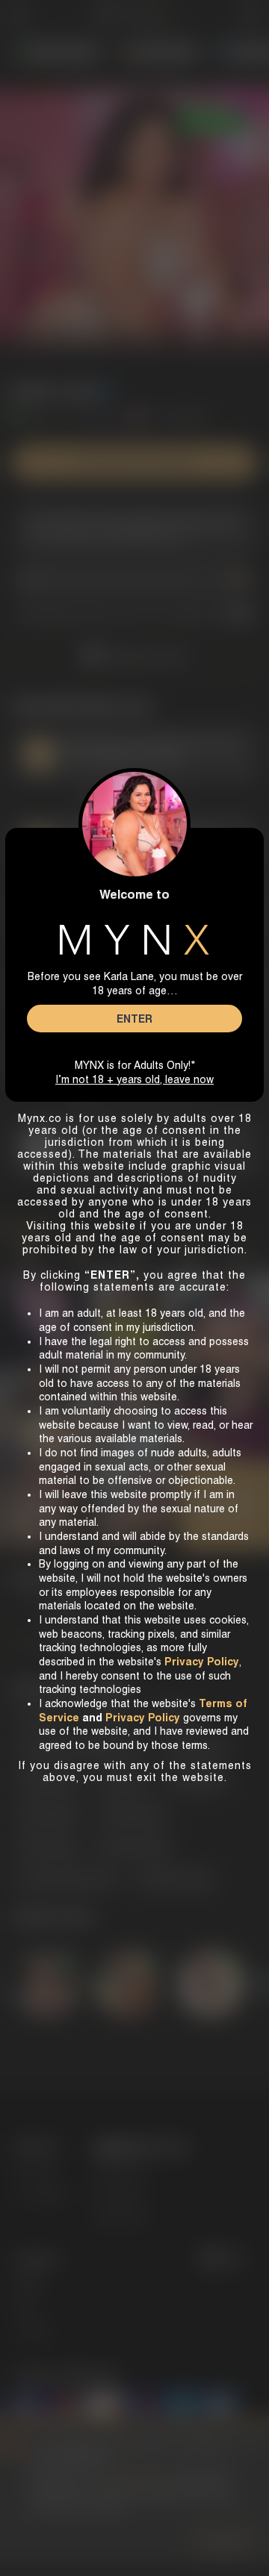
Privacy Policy (143, 1718)
